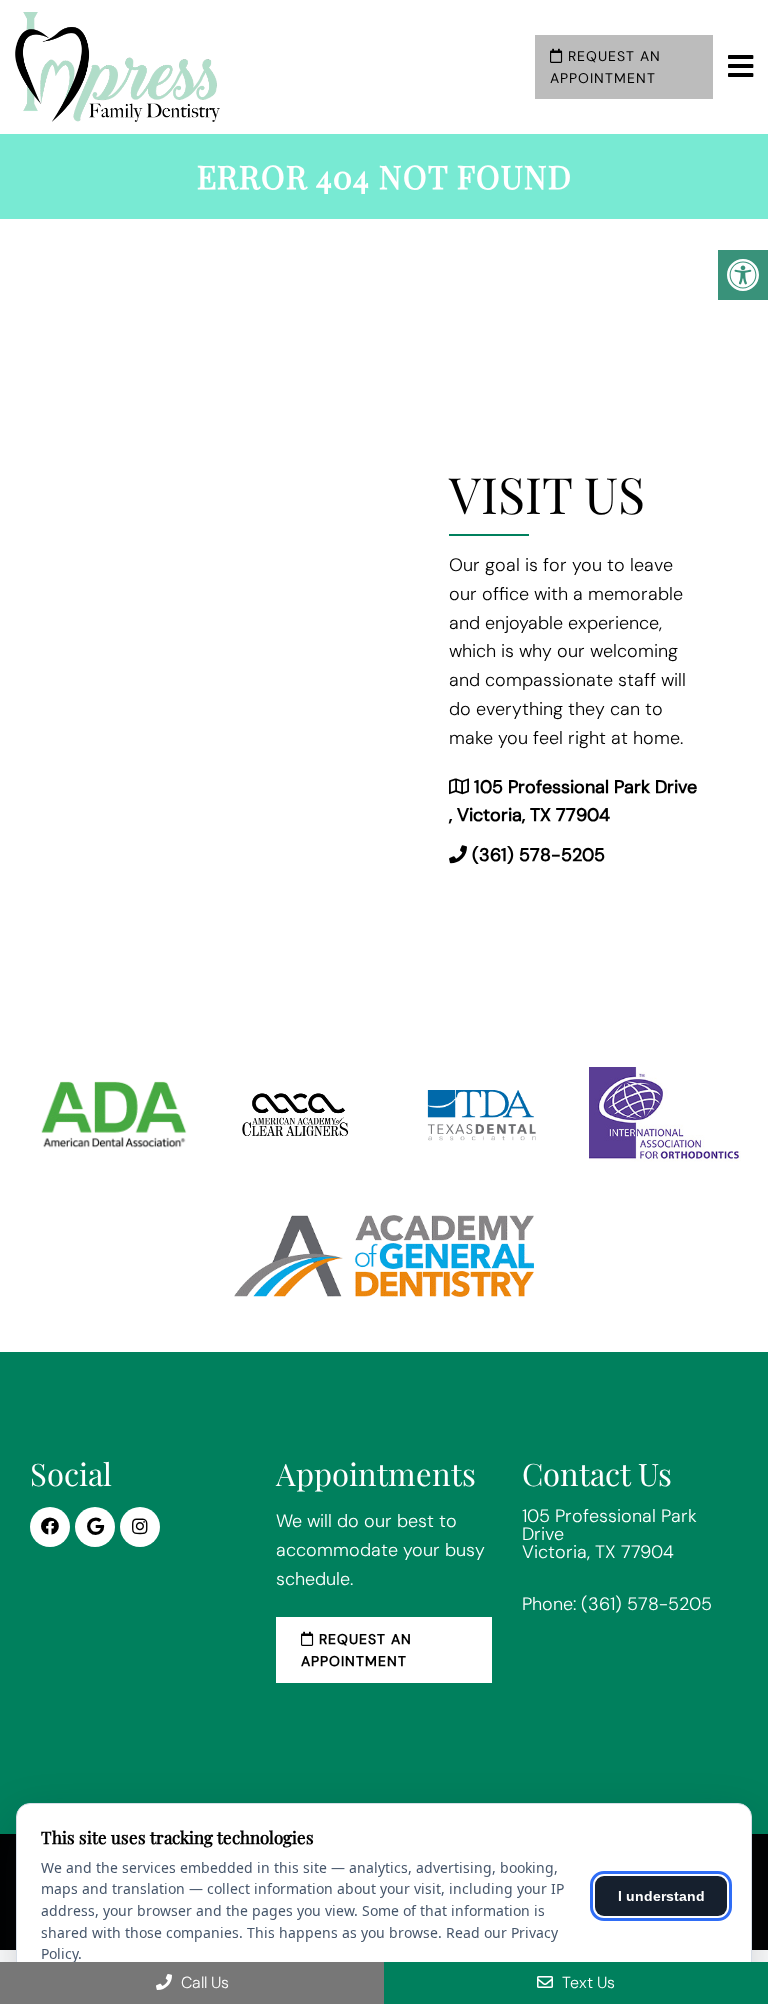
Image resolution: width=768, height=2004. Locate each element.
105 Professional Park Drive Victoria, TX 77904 (609, 1534)
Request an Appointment (605, 67)
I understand (661, 1896)
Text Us (586, 1982)
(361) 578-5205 (538, 855)
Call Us (203, 1982)
